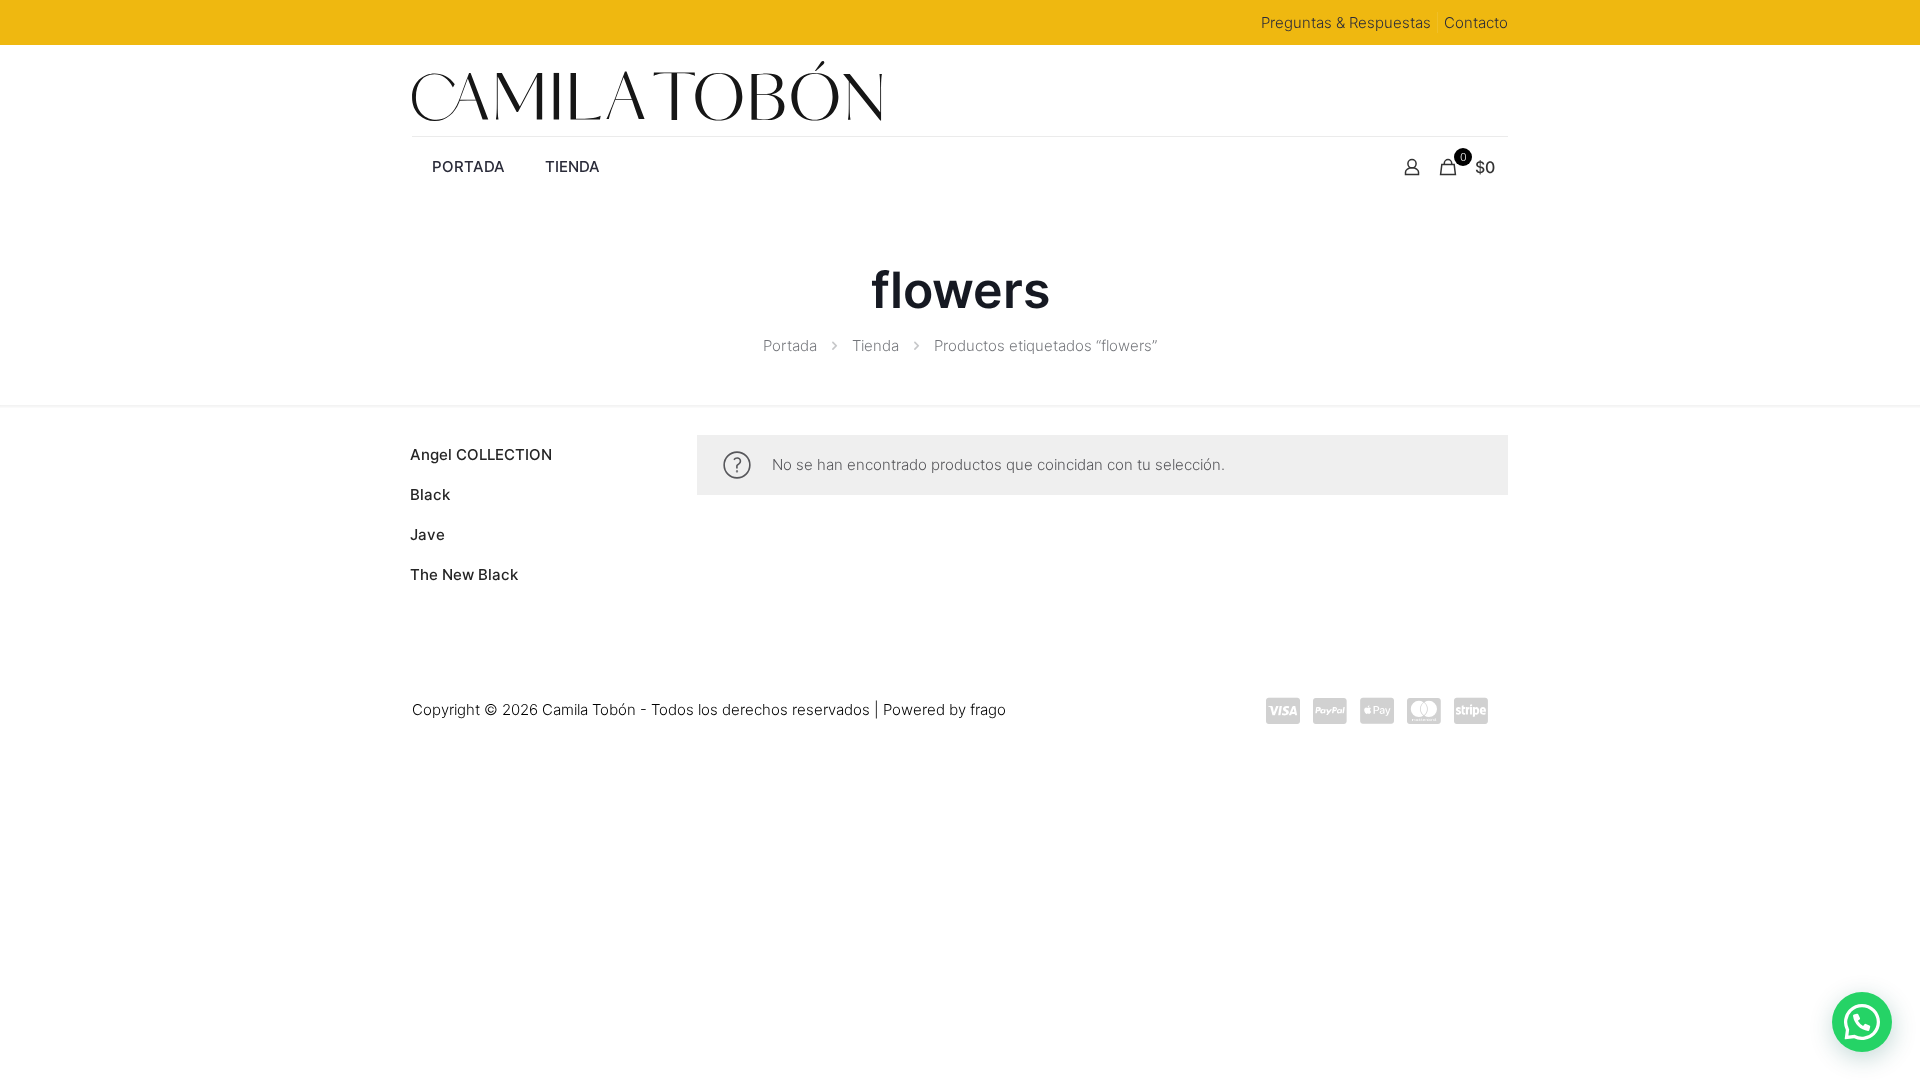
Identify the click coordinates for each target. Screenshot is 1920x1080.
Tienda (875, 345)
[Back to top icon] (1799, 1023)
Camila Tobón (589, 709)
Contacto (1476, 22)
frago (988, 709)
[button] (1862, 1022)
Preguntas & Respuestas (1346, 22)
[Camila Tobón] (647, 90)
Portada (790, 345)
